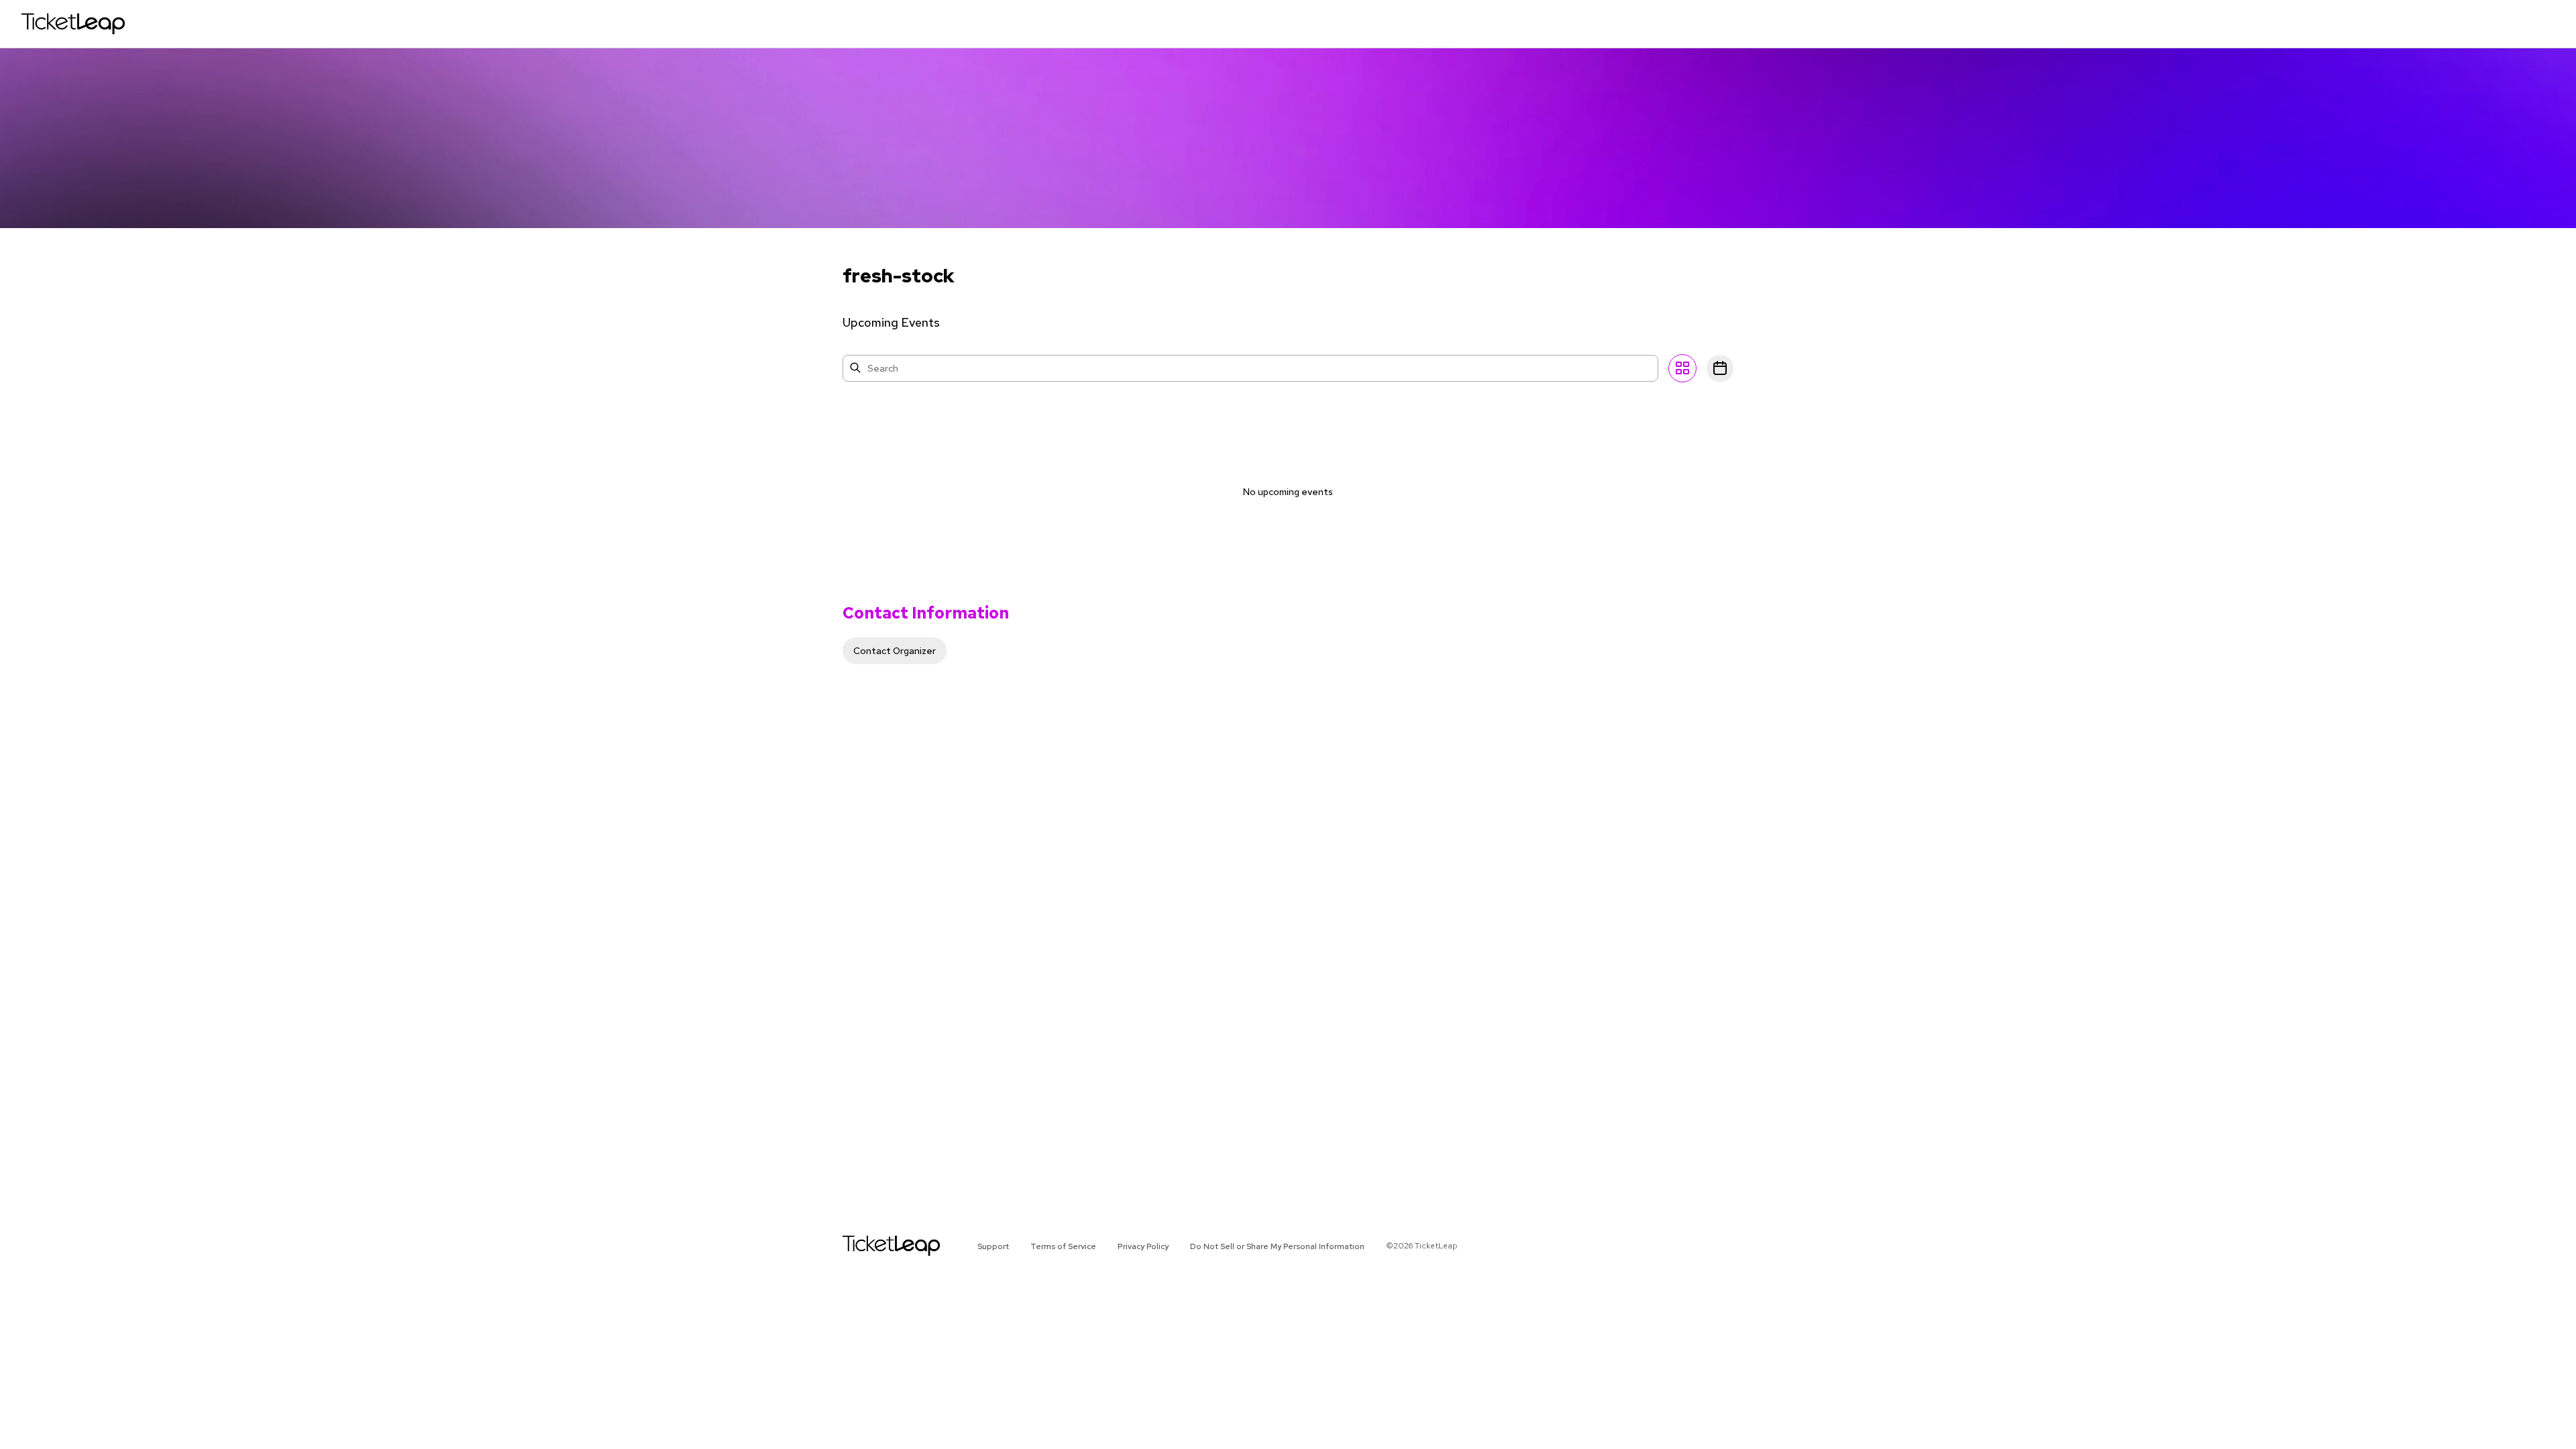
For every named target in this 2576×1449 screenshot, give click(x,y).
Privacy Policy (1143, 1246)
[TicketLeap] (874, 1246)
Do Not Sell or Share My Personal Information (1277, 1246)
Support (993, 1246)
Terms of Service (1063, 1246)
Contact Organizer (895, 651)
